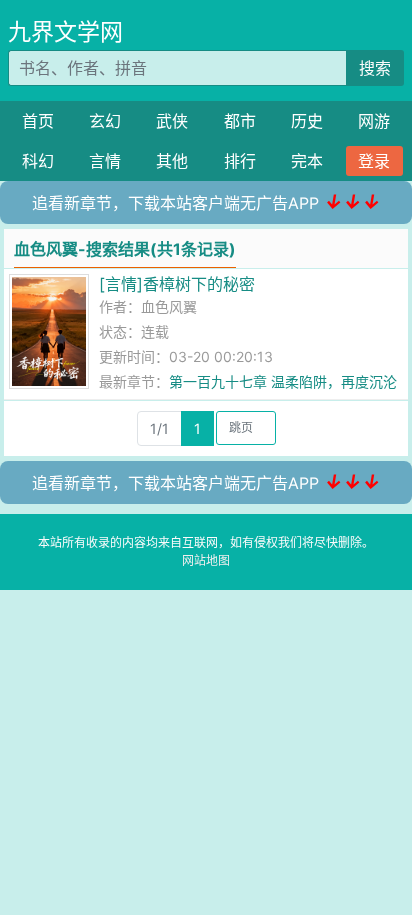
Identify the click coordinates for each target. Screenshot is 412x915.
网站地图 (206, 560)
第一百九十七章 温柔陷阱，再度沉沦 (283, 381)
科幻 (38, 161)
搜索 (375, 68)
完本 (307, 161)
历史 (307, 121)
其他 (172, 161)
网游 (374, 121)
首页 (38, 121)
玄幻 (105, 121)
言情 (105, 161)
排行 (240, 161)
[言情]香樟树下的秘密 (177, 284)
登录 (374, 161)
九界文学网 (65, 32)
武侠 (172, 121)
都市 (240, 121)
